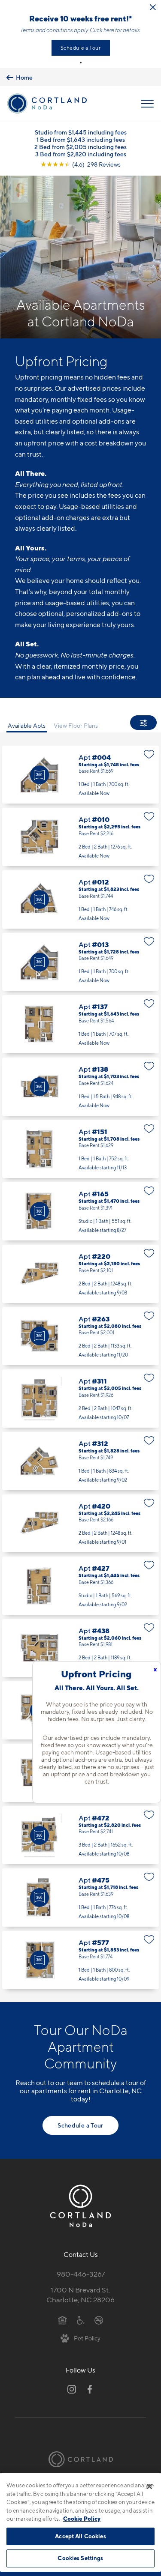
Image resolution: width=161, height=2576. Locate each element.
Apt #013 (80, 962)
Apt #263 (80, 1336)
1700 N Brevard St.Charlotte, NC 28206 (80, 2295)
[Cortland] (81, 2459)
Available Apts (27, 725)
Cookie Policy (82, 2519)
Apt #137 (80, 1024)
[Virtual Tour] (39, 775)
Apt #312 (80, 1461)
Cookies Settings (80, 2558)
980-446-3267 (81, 2274)
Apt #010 (80, 837)
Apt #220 (80, 1274)
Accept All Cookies (80, 2536)
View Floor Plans (76, 725)
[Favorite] (149, 754)
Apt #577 (80, 1960)
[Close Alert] (153, 7)
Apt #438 (80, 1648)
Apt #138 (80, 1087)
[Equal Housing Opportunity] (62, 2320)
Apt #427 (80, 1586)
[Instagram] (72, 2389)
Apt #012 (80, 900)
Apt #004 (80, 775)
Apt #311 (80, 1399)
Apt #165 (80, 1211)
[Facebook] (90, 2389)
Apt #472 (80, 1835)
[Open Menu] (147, 104)
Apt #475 (80, 1898)
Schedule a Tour (81, 48)
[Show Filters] (143, 723)
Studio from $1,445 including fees (81, 132)
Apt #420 (80, 1524)
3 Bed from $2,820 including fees (81, 154)
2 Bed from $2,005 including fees (80, 147)
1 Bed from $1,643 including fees (81, 139)
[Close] (149, 2486)
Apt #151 (80, 1149)
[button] (81, 63)
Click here (102, 30)
